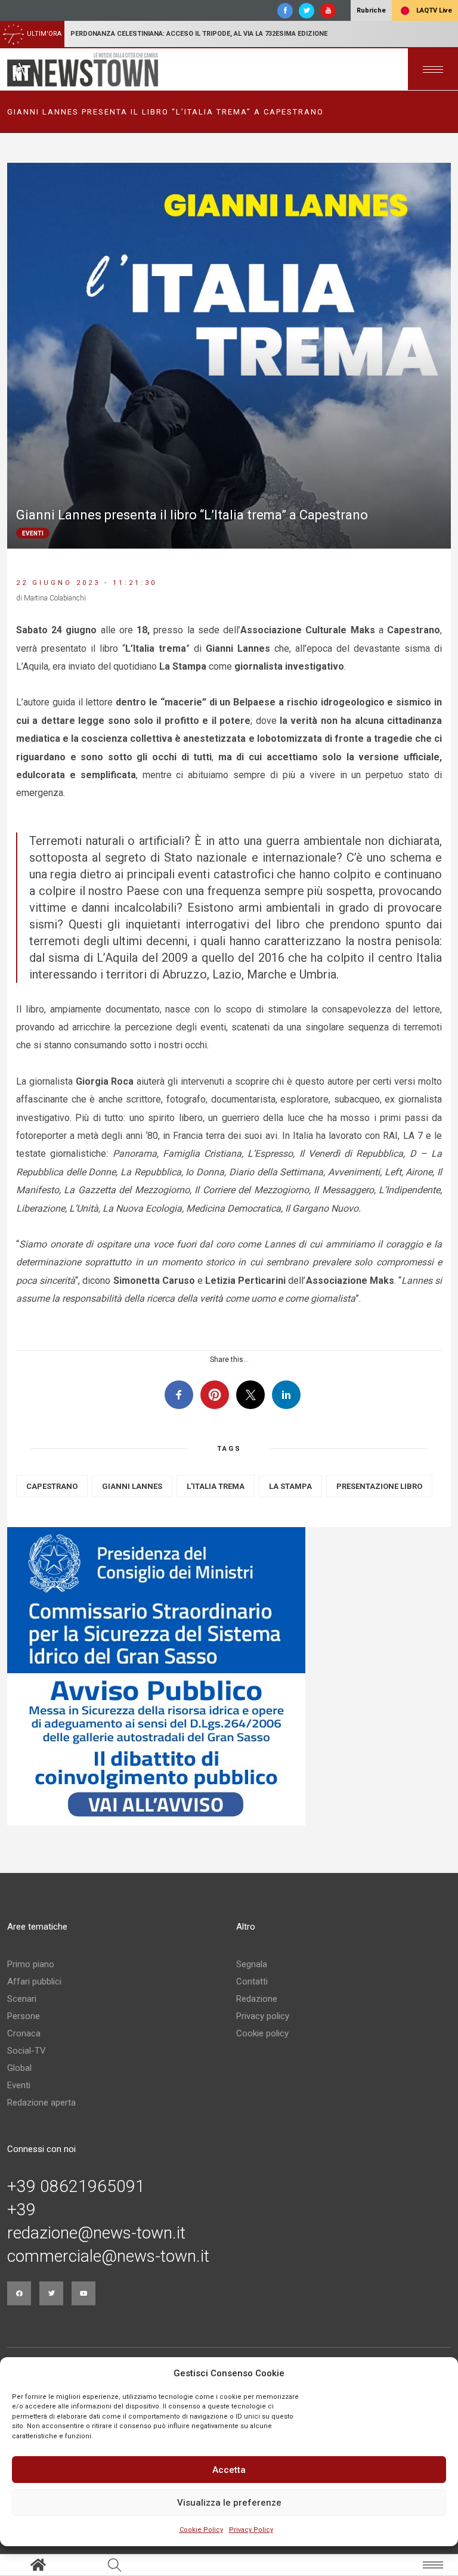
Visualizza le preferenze (229, 2503)
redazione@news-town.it (96, 2233)
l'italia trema (216, 1486)
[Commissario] (229, 1676)
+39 (21, 2210)
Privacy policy (263, 2016)
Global (19, 2068)
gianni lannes (132, 1486)
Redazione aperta (41, 2103)
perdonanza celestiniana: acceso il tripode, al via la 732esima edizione (199, 34)
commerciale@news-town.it (108, 2256)
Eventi (19, 2085)
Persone (24, 2016)
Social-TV (27, 2051)
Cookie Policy (201, 2530)
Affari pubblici (34, 1981)
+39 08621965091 (76, 2187)
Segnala (252, 1964)
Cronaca (24, 2033)
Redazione (257, 1999)
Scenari (22, 1999)
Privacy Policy (251, 2530)
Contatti (252, 1981)
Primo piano (31, 1964)
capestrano (52, 1486)
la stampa (290, 1486)
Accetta (229, 2470)
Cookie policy (262, 2033)
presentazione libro (379, 1486)
